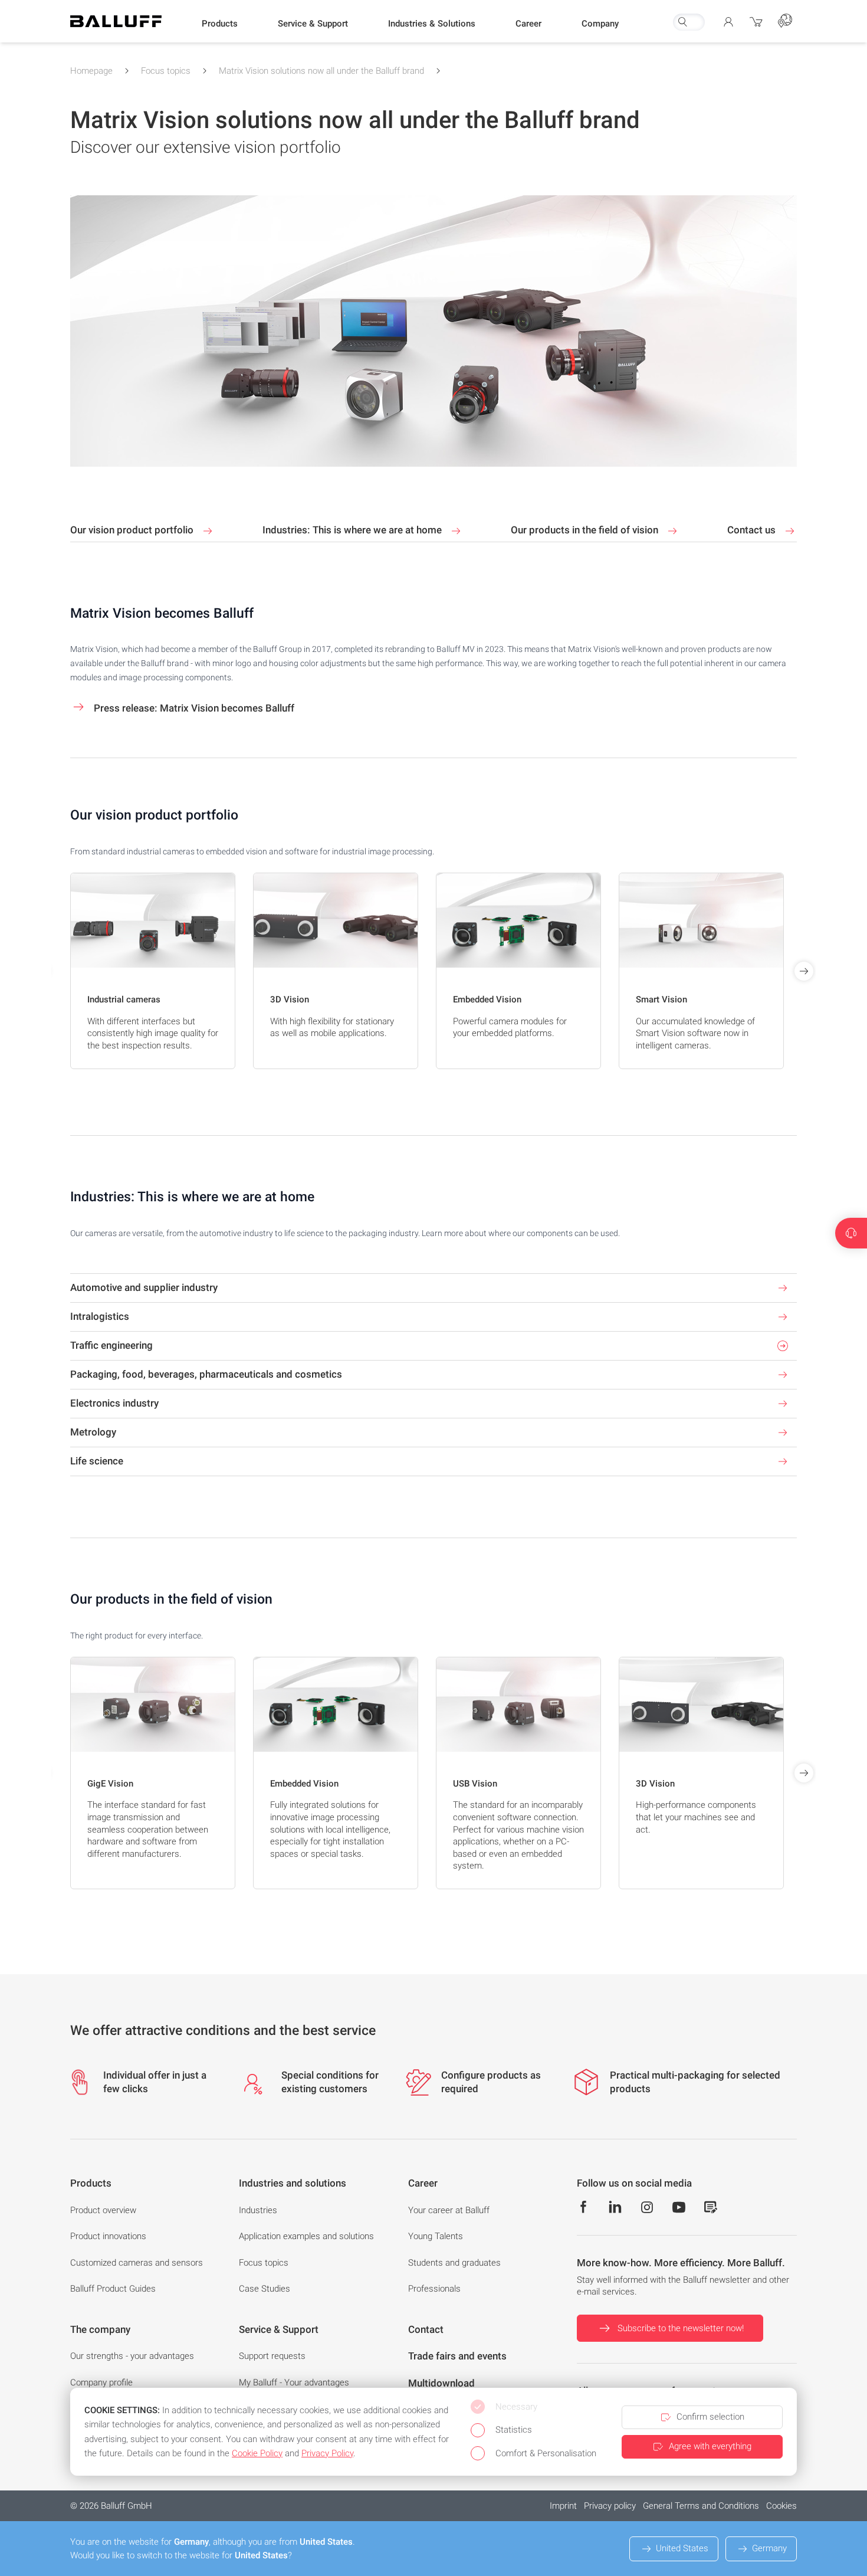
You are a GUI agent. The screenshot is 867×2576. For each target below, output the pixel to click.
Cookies (781, 2506)
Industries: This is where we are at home (353, 530)
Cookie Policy (257, 2453)
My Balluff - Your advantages (294, 2382)
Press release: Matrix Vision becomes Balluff (193, 708)
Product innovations (108, 2236)
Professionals (434, 2289)
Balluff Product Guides (113, 2289)
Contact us (753, 530)
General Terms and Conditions (701, 2506)
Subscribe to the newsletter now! (681, 2328)
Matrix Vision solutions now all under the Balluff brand (321, 71)
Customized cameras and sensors (137, 2263)
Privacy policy (610, 2506)
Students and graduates (454, 2263)
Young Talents (436, 2236)
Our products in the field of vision (586, 530)
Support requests (272, 2356)
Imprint (563, 2506)
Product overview (103, 2210)
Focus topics (166, 71)
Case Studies (265, 2289)
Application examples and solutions (306, 2236)
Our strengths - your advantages (132, 2356)
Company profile (101, 2382)
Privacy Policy (327, 2453)
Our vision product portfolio (133, 530)
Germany (769, 2548)
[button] (220, 24)
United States (682, 2548)
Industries (258, 2210)
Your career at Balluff (449, 2210)
